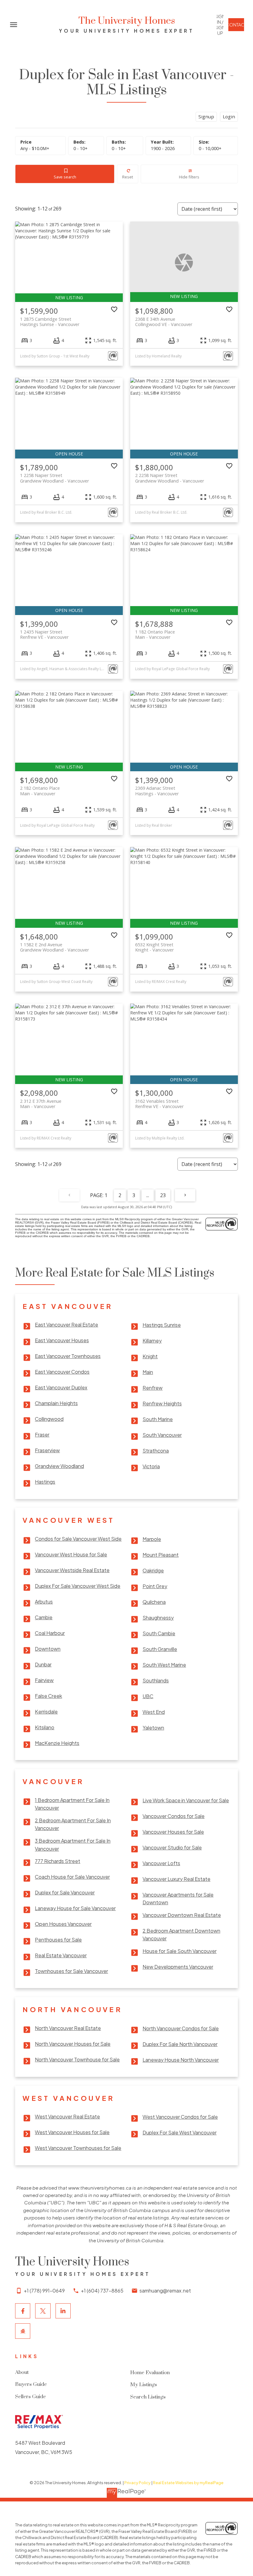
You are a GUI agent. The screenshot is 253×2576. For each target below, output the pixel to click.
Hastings (45, 1482)
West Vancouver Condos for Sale (180, 2117)
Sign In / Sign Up (220, 25)
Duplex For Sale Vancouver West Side (78, 1586)
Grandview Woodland (59, 1466)
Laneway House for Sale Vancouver (75, 1908)
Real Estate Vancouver (61, 1955)
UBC (148, 1696)
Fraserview (47, 1450)
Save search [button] (65, 177)
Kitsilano (45, 1727)
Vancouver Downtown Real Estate (182, 1915)
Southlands (156, 1680)
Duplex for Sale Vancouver (65, 1892)
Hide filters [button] (189, 177)
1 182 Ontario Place (155, 634)
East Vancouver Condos (62, 1372)
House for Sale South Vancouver (180, 1951)
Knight (150, 1356)
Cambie (44, 1617)
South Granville (160, 1649)
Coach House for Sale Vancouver (72, 1877)
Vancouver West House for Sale (71, 1554)
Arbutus (44, 1602)
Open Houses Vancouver (63, 1924)
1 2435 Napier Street (44, 634)
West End (154, 1712)
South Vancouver (162, 1435)
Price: (35, 148)
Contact (236, 25)
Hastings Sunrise (162, 1325)
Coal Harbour (50, 1633)
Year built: (163, 148)
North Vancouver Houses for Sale (73, 2044)
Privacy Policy (137, 2483)
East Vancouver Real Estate (66, 1325)
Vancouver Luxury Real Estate (176, 1879)
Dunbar (43, 1664)
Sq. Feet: (210, 148)
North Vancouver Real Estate (68, 2028)
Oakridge (153, 1570)
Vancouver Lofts (161, 1863)
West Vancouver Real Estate (67, 2116)
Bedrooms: (81, 148)
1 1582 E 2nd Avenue (54, 947)
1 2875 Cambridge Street (50, 322)
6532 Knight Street (154, 947)
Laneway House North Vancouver (181, 2060)
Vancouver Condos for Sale (174, 1816)
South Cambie (159, 1633)
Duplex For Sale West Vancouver (180, 2132)
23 (163, 1195)
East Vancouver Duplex (61, 1387)
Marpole (152, 1539)
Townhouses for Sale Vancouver (71, 1971)
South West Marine (164, 1665)
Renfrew (153, 1388)
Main (148, 1372)
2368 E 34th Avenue (164, 322)
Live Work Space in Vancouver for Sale (186, 1800)
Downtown (48, 1649)
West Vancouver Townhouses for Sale (78, 2148)
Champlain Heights (56, 1403)
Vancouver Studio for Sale (172, 1847)
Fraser (42, 1435)
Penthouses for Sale (58, 1940)
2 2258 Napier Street (170, 478)
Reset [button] (128, 177)
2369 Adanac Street (157, 791)
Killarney (152, 1341)
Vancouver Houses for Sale (173, 1832)
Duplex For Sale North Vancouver (180, 2044)
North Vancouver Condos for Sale (181, 2028)
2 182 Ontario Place (40, 791)
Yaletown (153, 1728)
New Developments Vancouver (178, 1967)
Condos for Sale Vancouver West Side (78, 1539)
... (148, 1195)
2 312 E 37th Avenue (41, 1104)
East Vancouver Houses (62, 1340)
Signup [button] (206, 116)
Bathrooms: (119, 148)
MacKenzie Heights (57, 1743)
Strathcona (156, 1451)
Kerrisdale (46, 1712)
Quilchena (154, 1602)
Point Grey (155, 1586)
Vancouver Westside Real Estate (72, 1570)
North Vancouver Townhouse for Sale (77, 2059)
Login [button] (229, 116)
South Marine (158, 1419)
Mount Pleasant (161, 1555)
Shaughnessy (158, 1618)
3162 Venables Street (159, 1104)
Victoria (151, 1466)
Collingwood (49, 1419)
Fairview (44, 1680)
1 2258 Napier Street (54, 478)
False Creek (48, 1696)
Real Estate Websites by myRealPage (188, 2483)
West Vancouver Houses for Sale (72, 2132)
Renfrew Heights (162, 1403)
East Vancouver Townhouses (68, 1356)
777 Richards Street (58, 1861)
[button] (220, 25)
